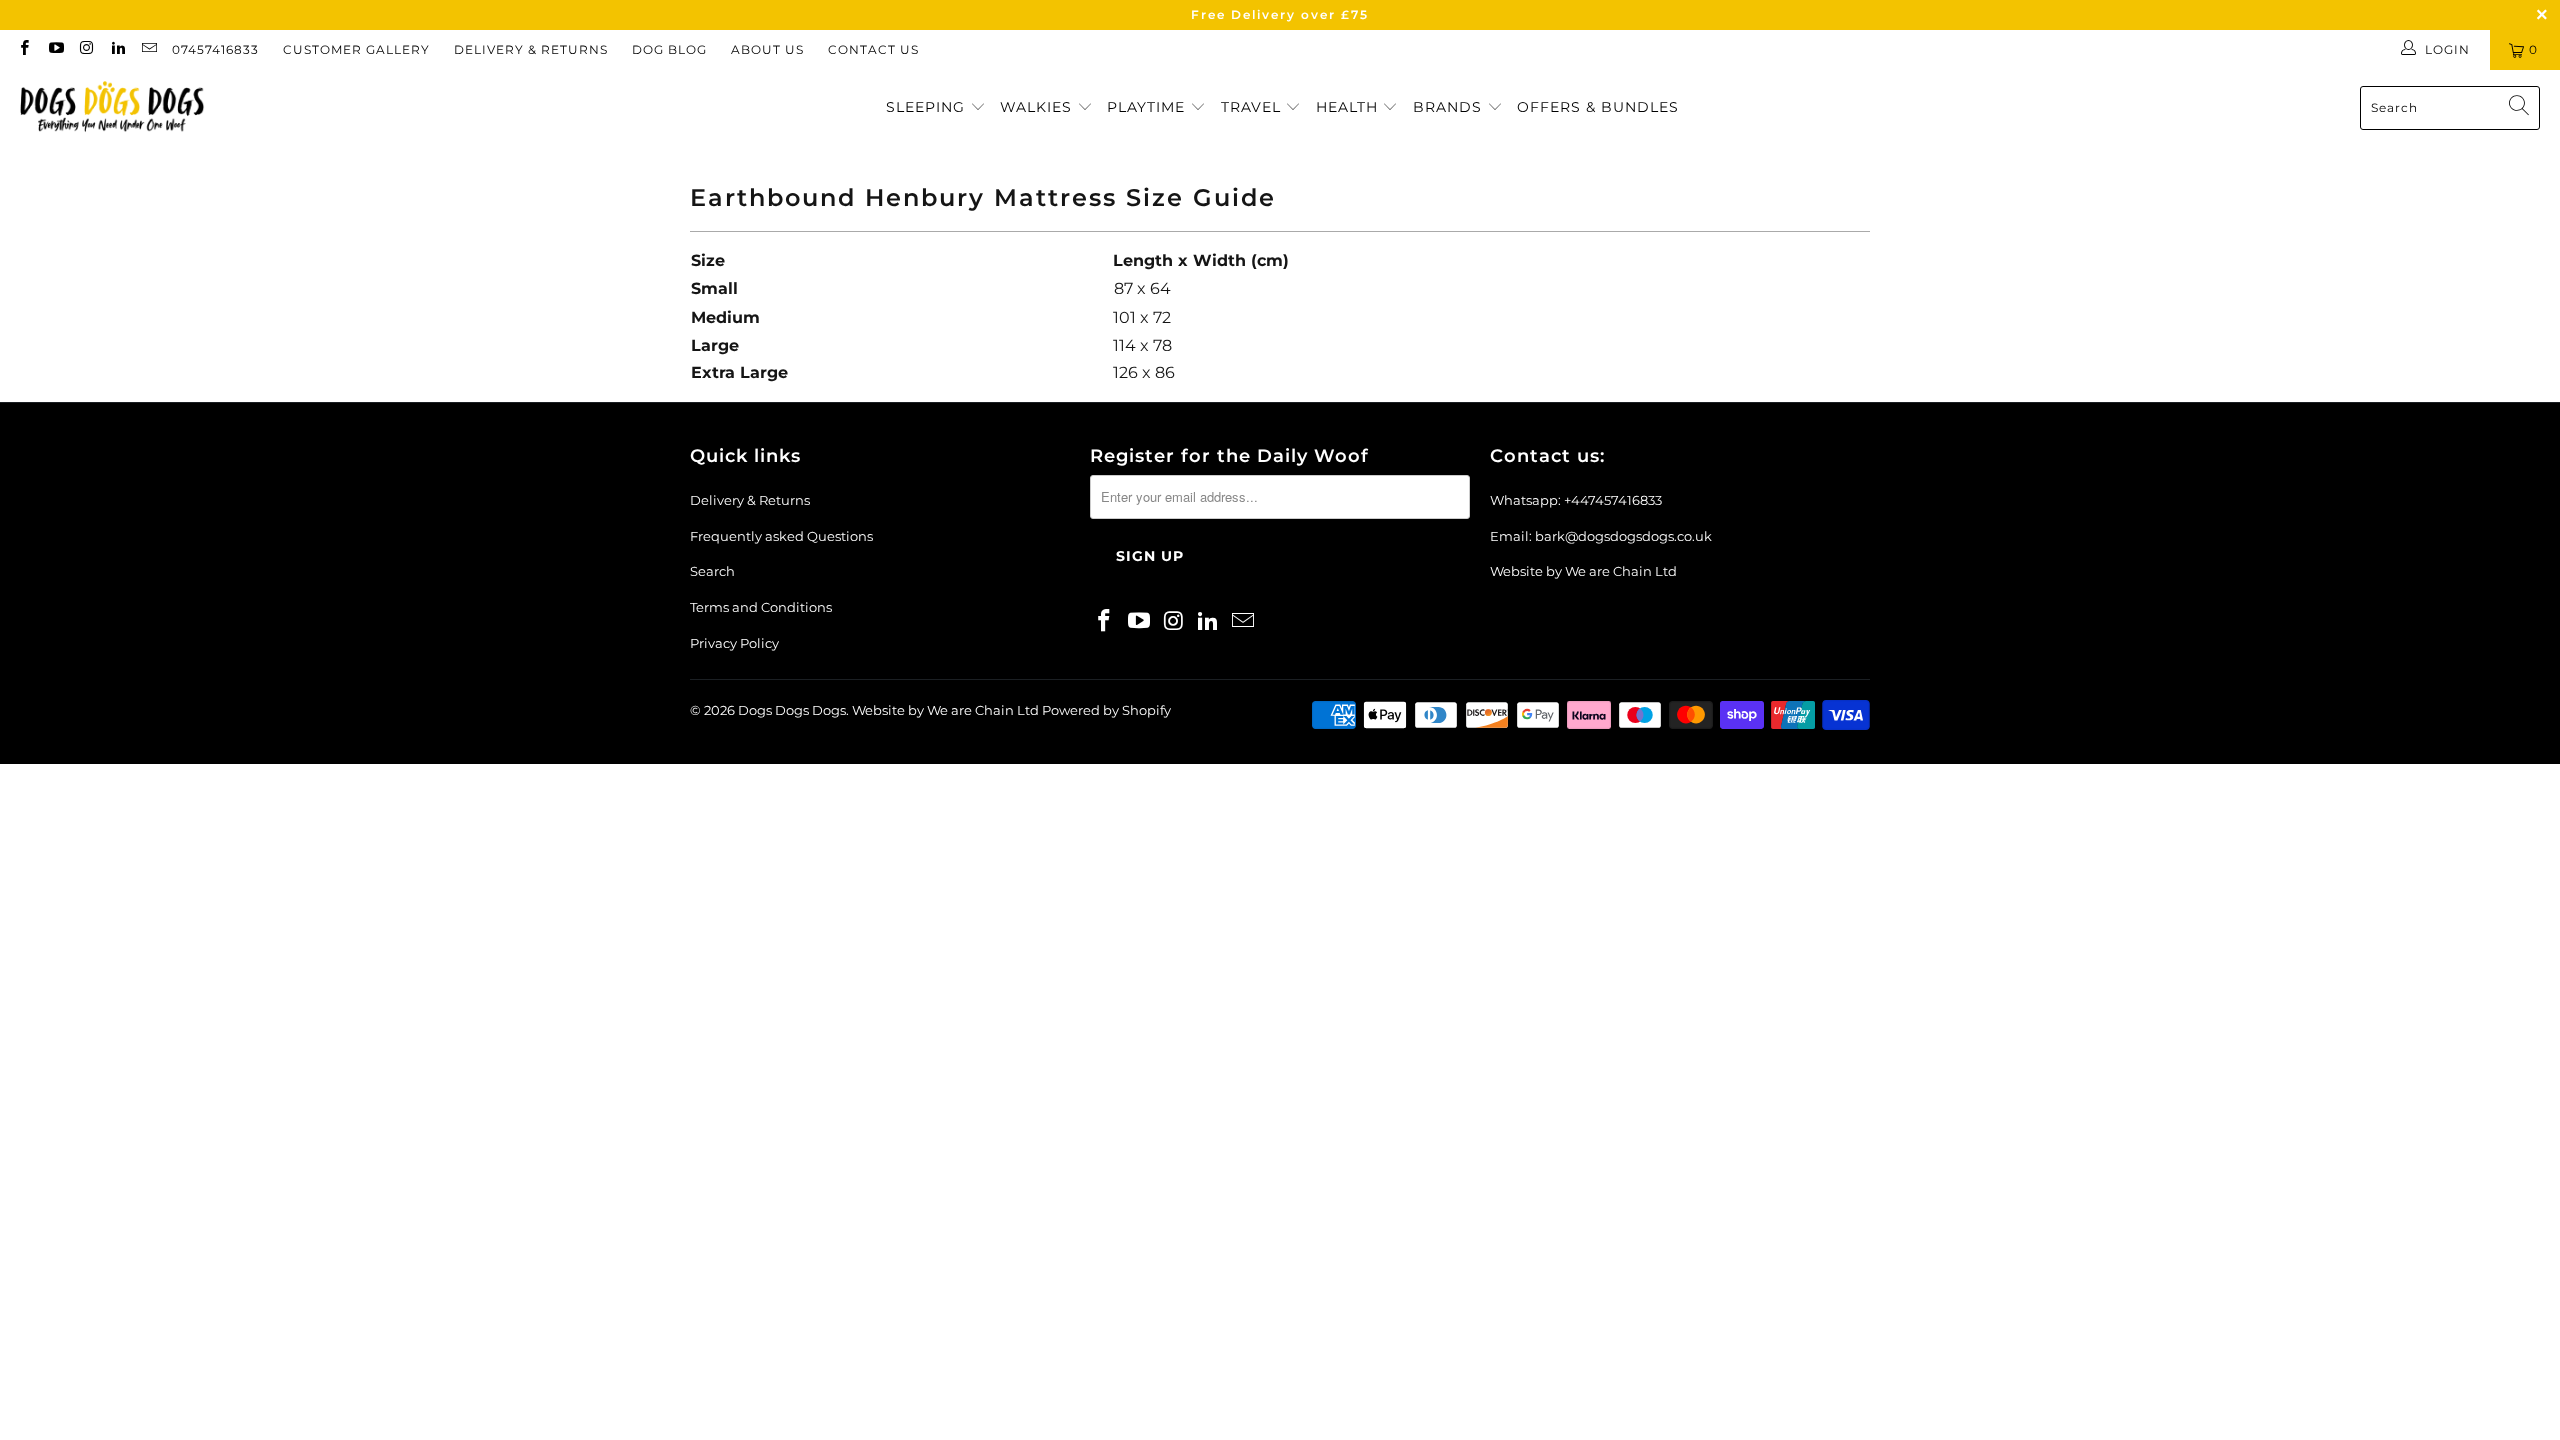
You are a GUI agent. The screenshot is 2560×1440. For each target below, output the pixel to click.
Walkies (1038, 107)
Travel (1253, 107)
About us (767, 49)
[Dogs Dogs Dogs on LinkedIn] (117, 49)
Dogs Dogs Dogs (792, 710)
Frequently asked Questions (781, 536)
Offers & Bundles (1598, 107)
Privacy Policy (734, 643)
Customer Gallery (356, 49)
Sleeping (928, 107)
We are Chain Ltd (1621, 571)
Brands (1450, 107)
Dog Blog (669, 49)
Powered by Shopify (1106, 710)
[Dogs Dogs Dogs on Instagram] (86, 49)
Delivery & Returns (531, 49)
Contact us (873, 49)
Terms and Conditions (761, 607)
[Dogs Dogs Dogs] (112, 108)
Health (1349, 107)
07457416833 (215, 49)
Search (712, 571)
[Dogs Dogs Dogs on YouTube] (54, 49)
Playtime (1148, 107)
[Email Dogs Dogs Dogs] (148, 49)
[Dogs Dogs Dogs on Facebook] (23, 49)
